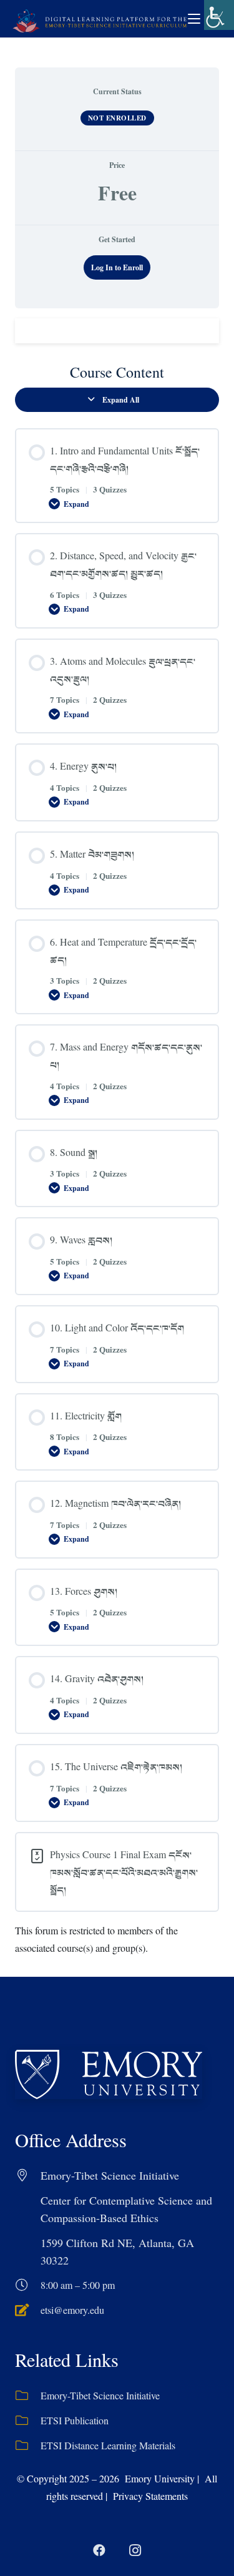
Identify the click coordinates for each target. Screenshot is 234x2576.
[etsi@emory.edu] (28, 2310)
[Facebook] (99, 2550)
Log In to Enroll (117, 267)
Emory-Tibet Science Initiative (100, 2395)
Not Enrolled (117, 118)
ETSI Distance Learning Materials (108, 2445)
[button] (194, 19)
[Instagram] (135, 2550)
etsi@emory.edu (72, 2310)
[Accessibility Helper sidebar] (219, 15)
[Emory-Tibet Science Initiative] (28, 2396)
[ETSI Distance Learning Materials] (28, 2446)
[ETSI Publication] (28, 2421)
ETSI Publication (75, 2420)
